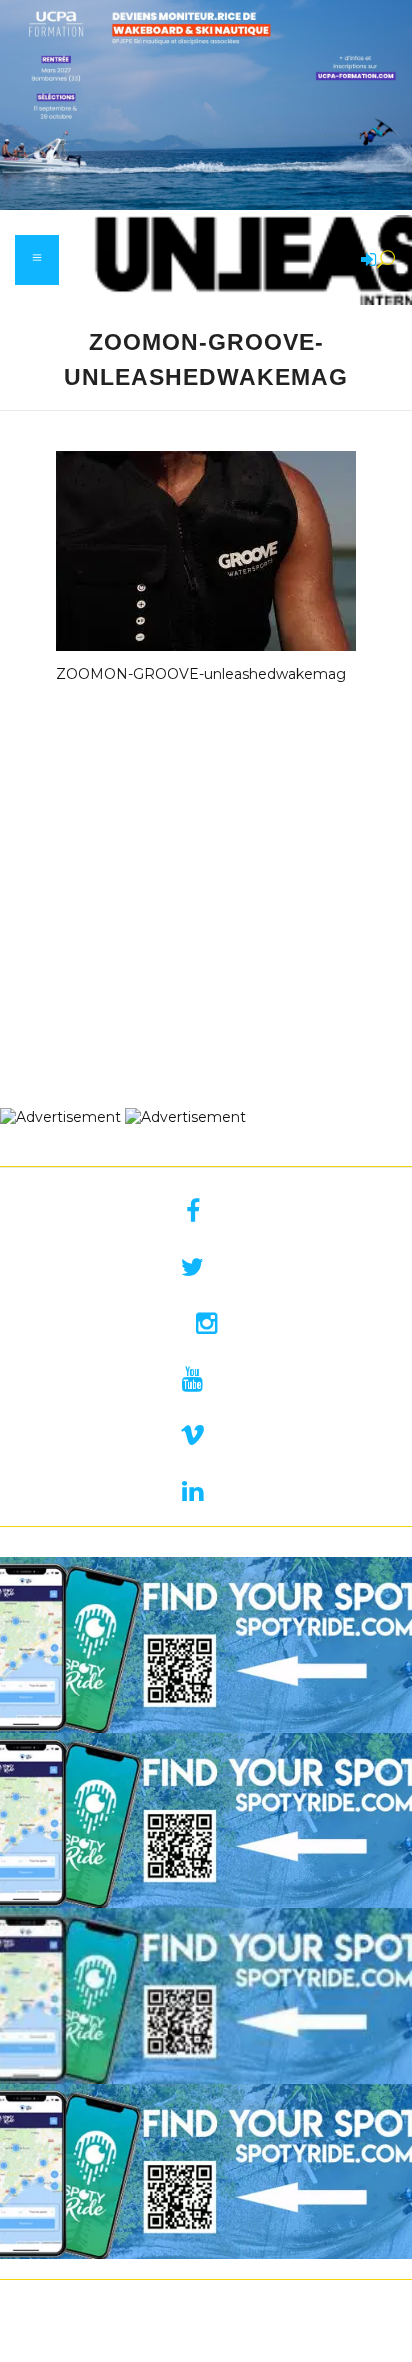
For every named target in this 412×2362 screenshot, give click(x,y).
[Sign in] (365, 261)
